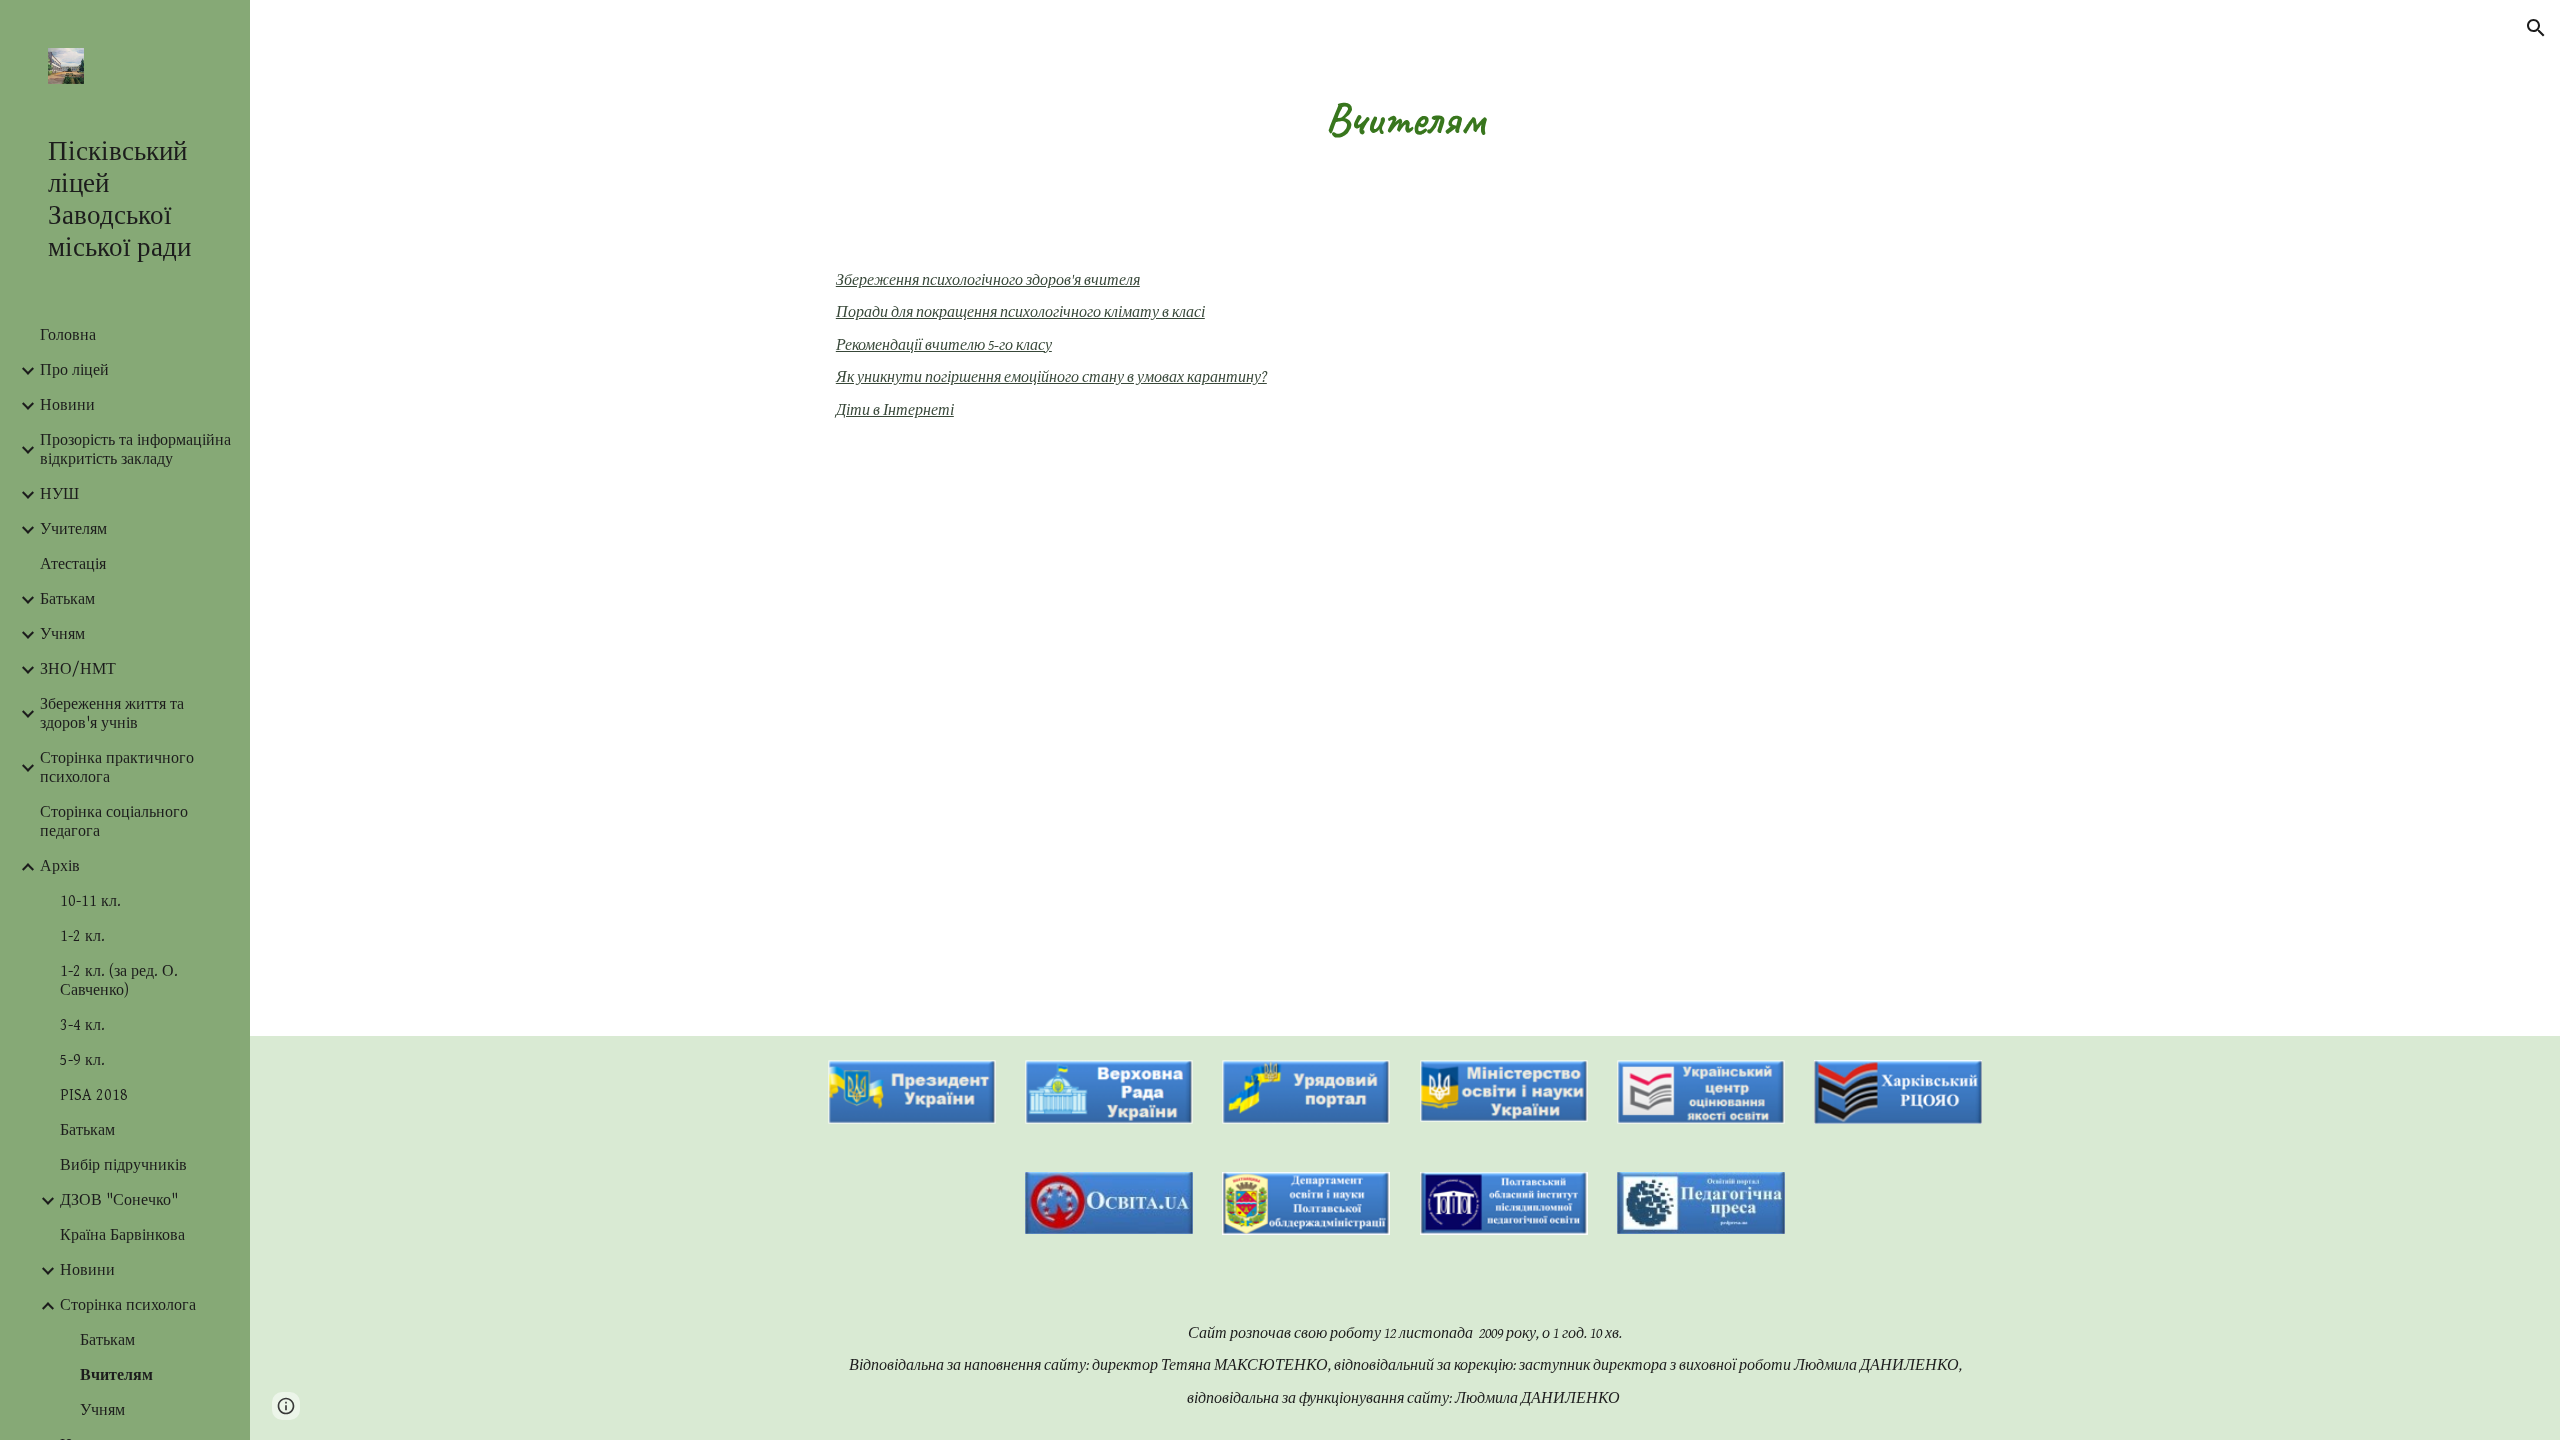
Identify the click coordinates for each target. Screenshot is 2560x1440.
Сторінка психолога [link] (128, 1305)
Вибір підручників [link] (123, 1165)
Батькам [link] (67, 599)
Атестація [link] (73, 564)
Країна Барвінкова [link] (122, 1235)
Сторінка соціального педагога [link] (114, 822)
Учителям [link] (73, 529)
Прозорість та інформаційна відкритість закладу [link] (135, 450)
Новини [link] (67, 405)
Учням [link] (62, 634)
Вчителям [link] (116, 1375)
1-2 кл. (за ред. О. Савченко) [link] (119, 981)
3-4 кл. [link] (82, 1025)
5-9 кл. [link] (82, 1060)
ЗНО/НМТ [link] (78, 669)
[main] (1405, 119)
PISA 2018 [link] (94, 1095)
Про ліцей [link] (74, 370)
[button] (2536, 28)
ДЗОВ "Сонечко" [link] (119, 1200)
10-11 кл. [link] (90, 901)
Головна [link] (68, 335)
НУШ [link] (59, 494)
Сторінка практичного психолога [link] (117, 768)
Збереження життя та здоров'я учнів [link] (112, 714)
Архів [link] (60, 866)
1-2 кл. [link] (82, 936)
